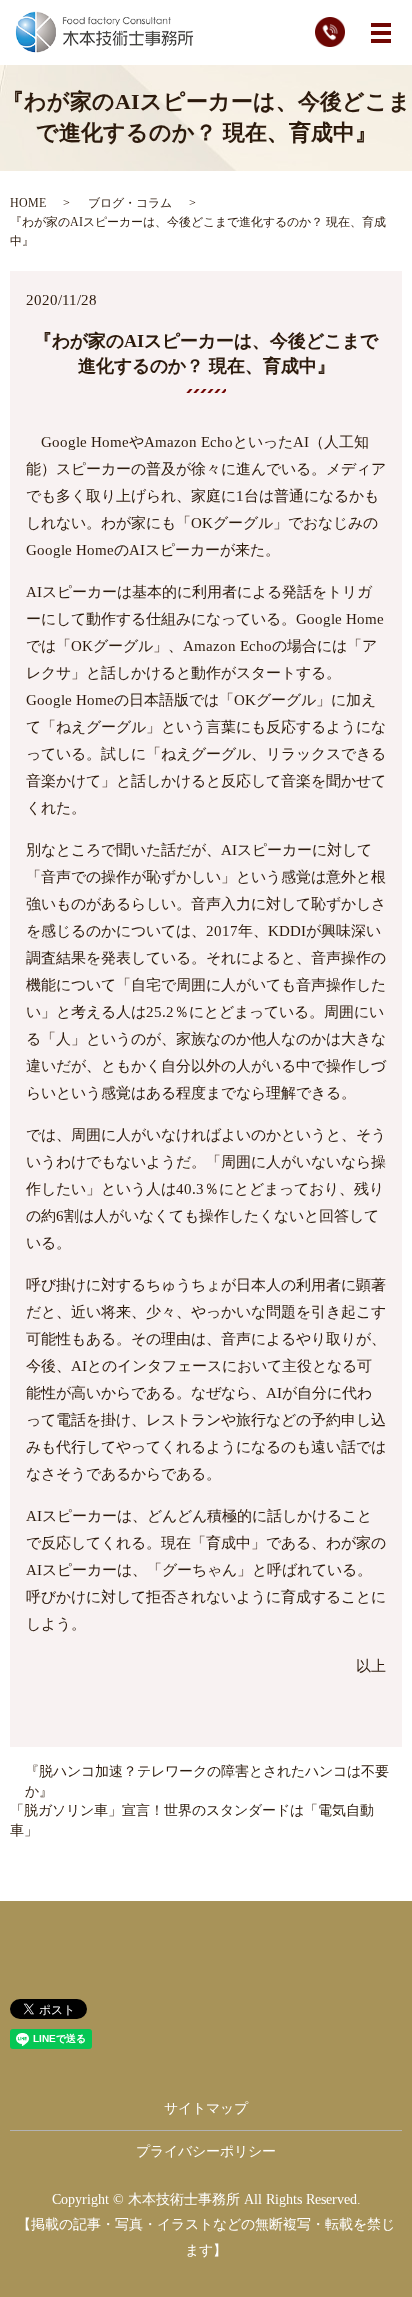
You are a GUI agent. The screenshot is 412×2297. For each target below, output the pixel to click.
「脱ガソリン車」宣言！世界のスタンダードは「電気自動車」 (192, 1820)
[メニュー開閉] (381, 33)
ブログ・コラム (130, 203)
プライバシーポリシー (206, 2151)
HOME (28, 203)
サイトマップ (206, 2108)
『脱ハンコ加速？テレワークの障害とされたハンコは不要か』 (207, 1781)
